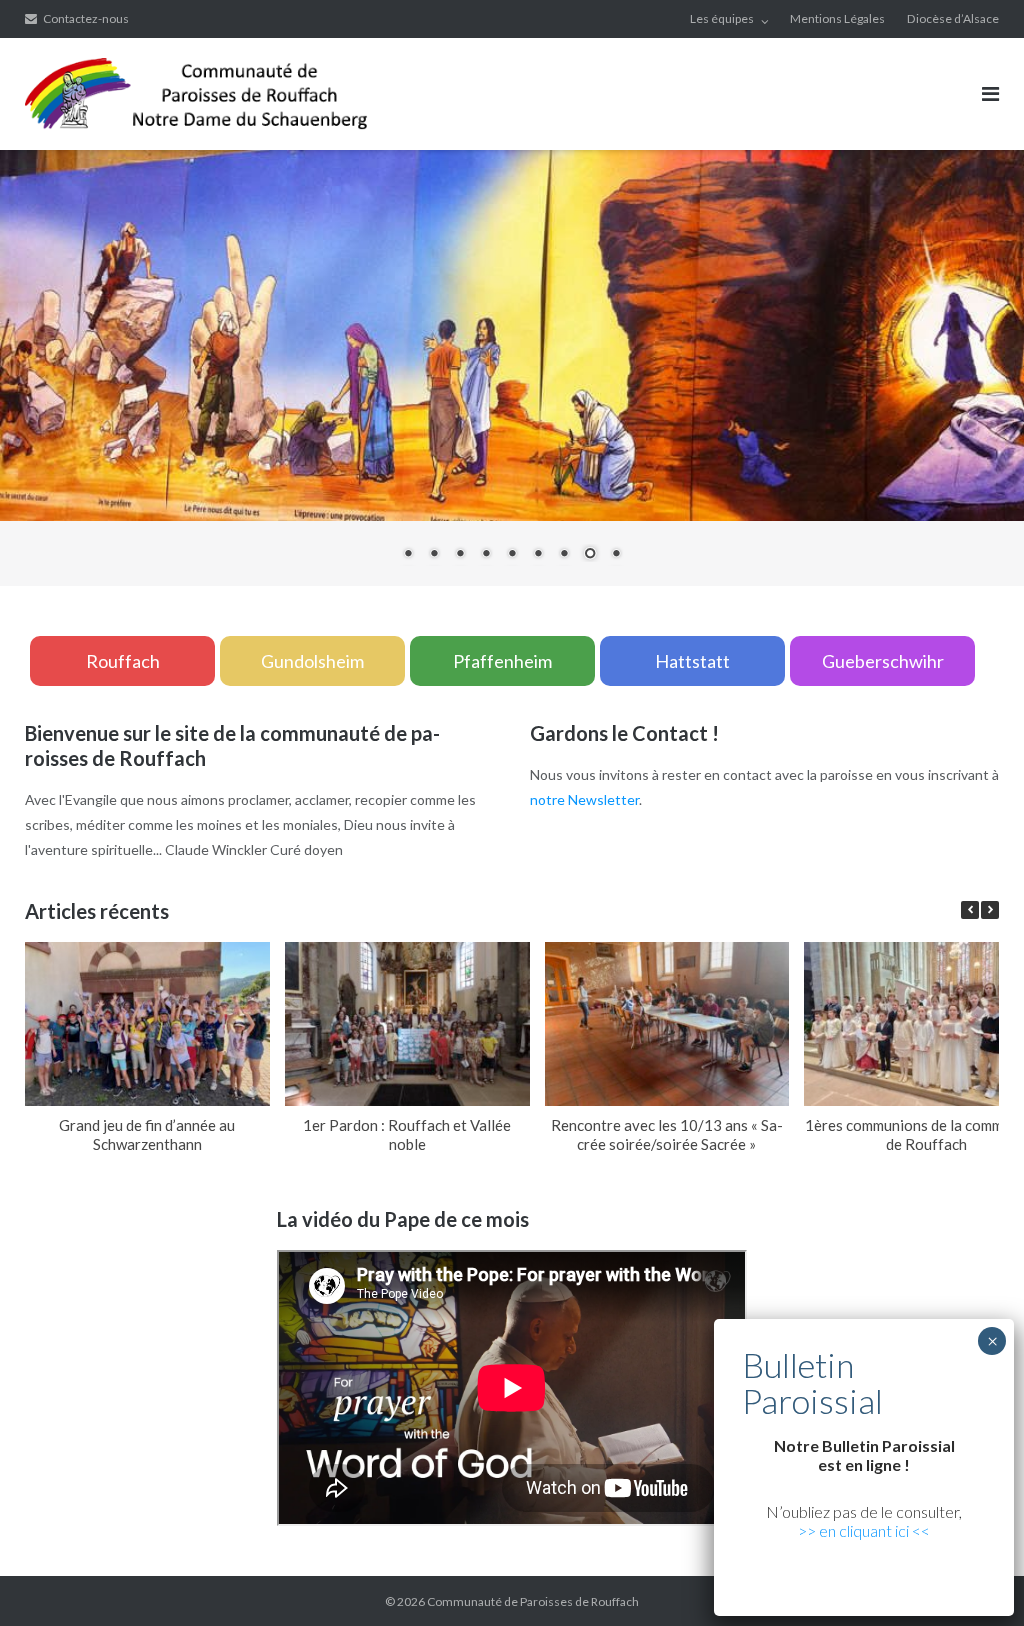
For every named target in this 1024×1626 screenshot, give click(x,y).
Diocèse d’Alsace (953, 18)
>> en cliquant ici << (864, 1530)
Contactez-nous (86, 18)
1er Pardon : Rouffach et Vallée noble (407, 1134)
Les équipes (722, 18)
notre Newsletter (584, 799)
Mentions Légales (837, 18)
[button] (990, 910)
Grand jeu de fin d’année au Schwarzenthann (147, 1134)
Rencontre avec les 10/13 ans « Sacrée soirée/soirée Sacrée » (667, 1134)
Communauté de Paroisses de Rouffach (533, 1601)
